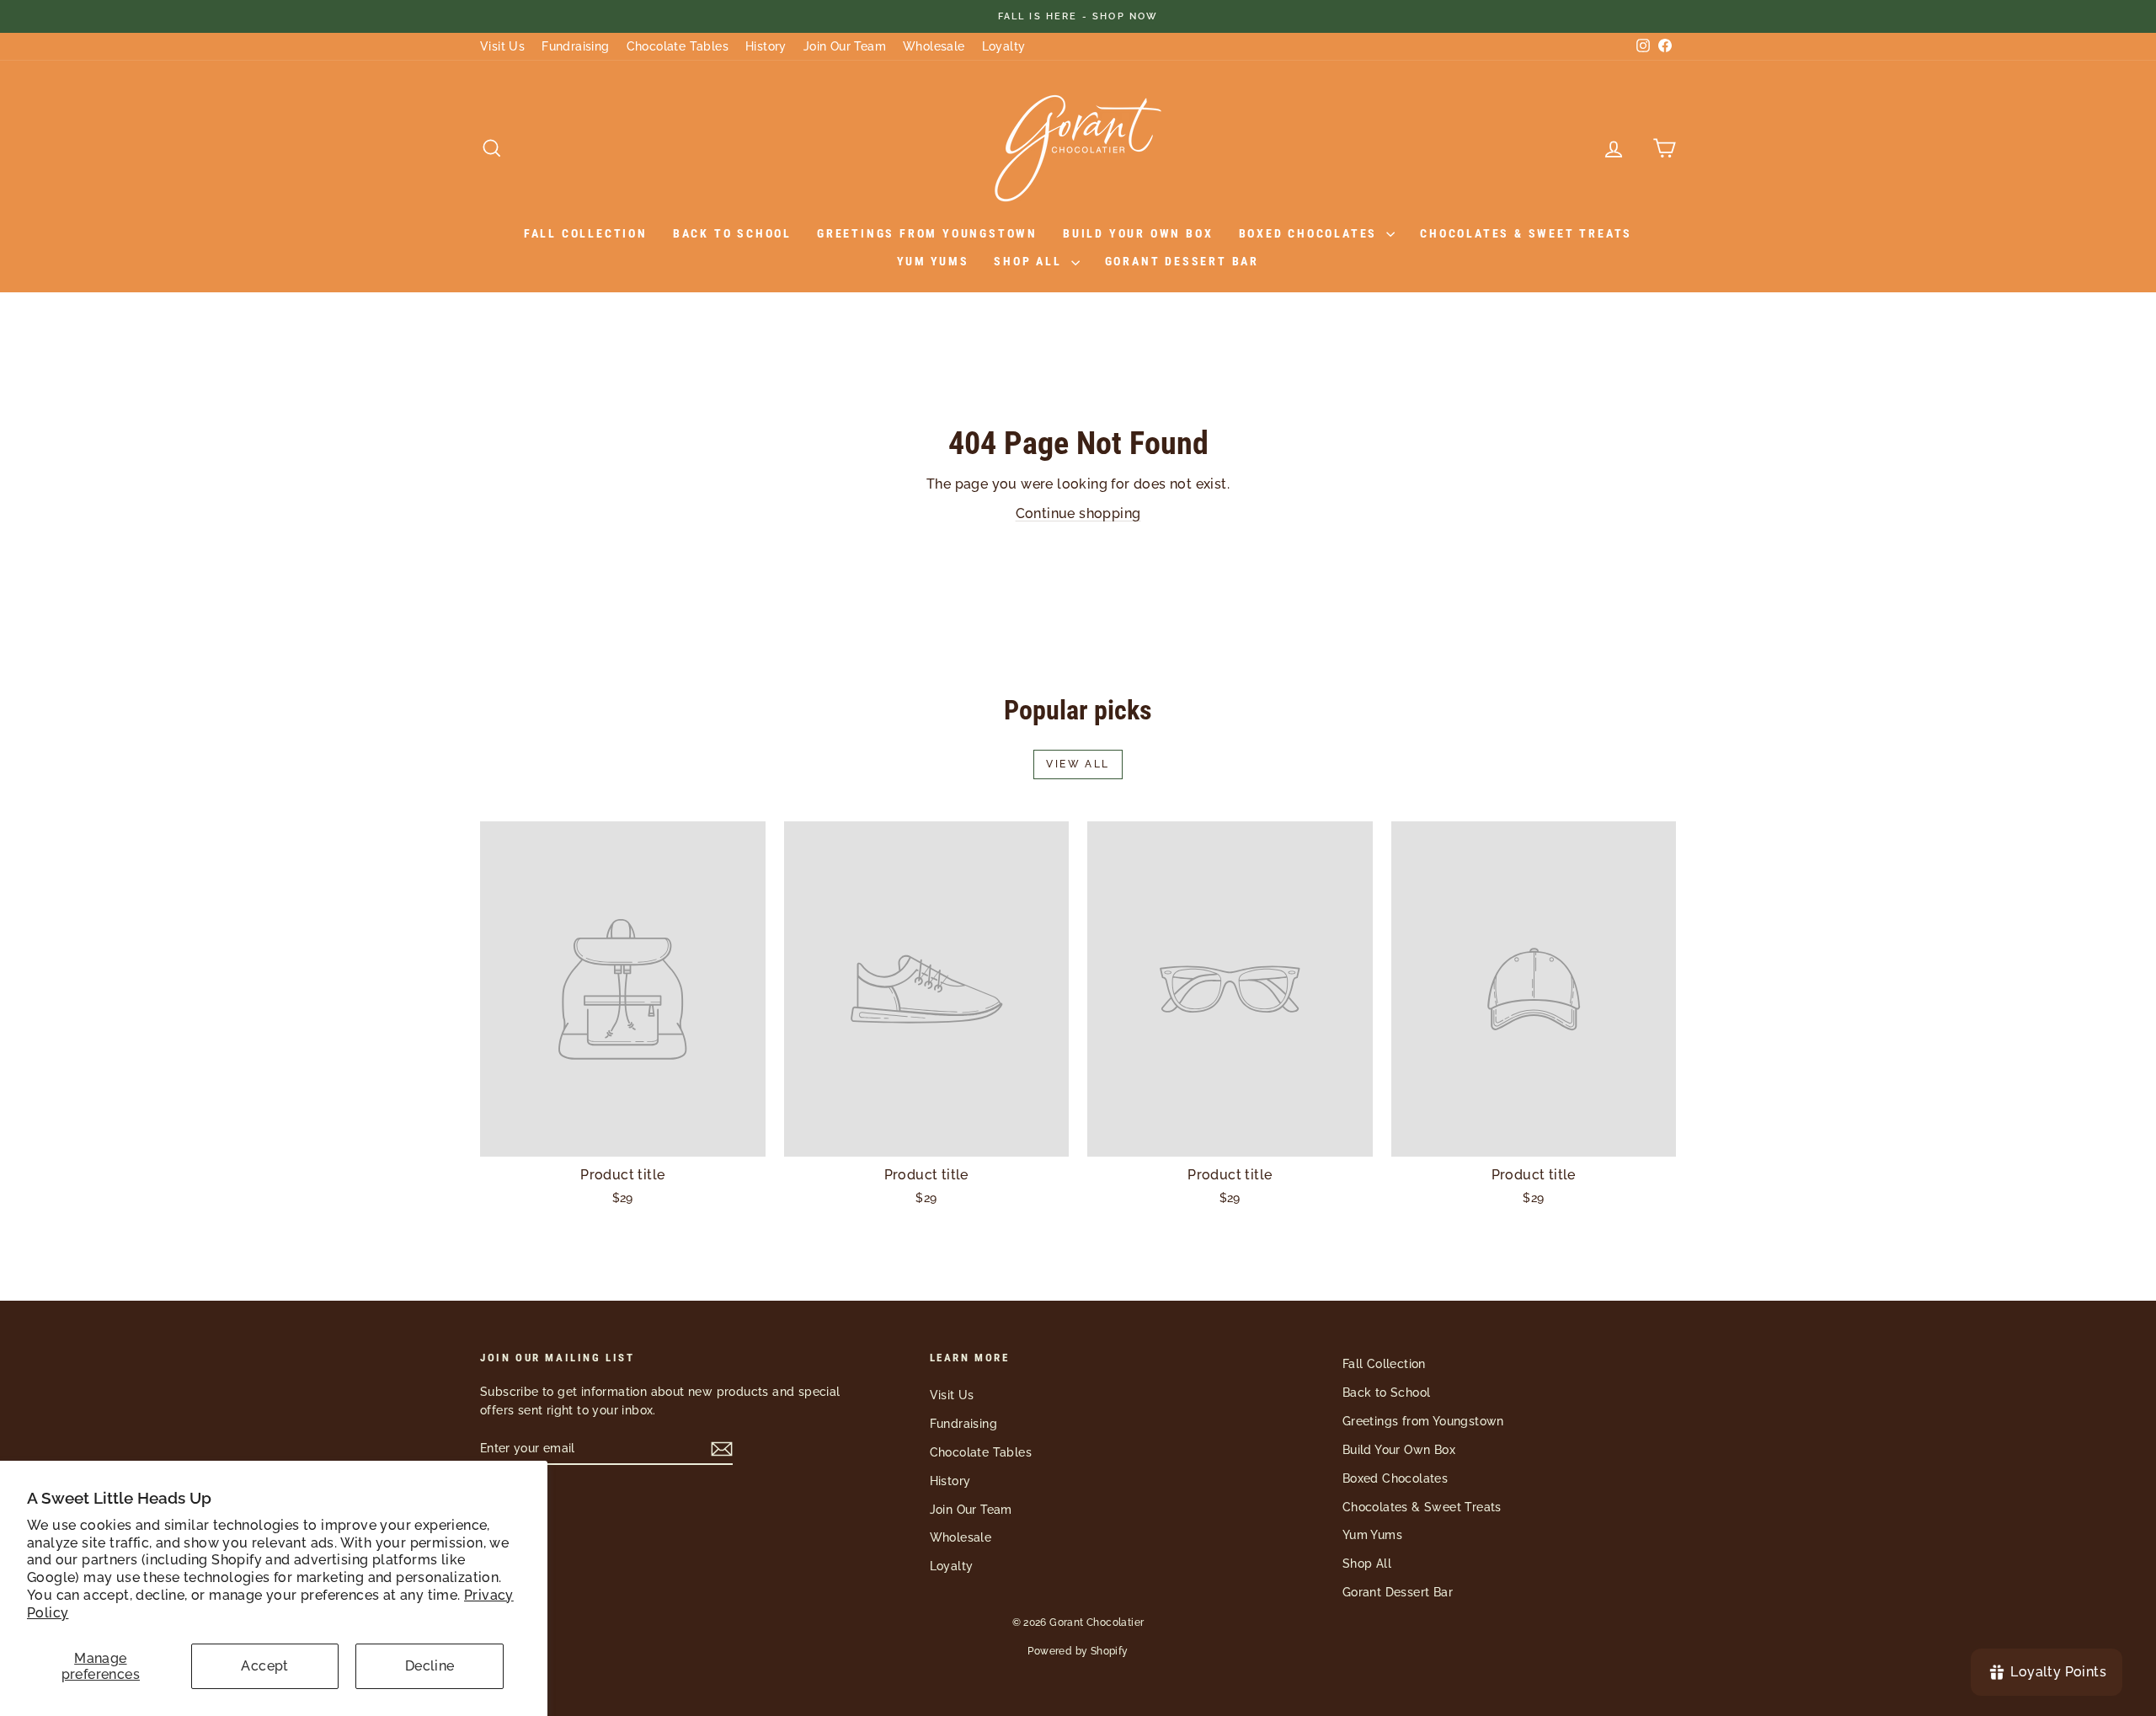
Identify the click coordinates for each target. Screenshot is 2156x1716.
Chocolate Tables (678, 46)
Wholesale (934, 46)
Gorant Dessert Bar (1182, 261)
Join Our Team (845, 46)
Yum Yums (933, 261)
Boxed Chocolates (1311, 233)
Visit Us (502, 46)
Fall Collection (586, 233)
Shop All (1030, 261)
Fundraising (575, 46)
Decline (430, 1666)
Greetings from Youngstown (927, 233)
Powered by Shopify (1078, 1651)
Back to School (732, 233)
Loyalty (1004, 46)
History (766, 46)
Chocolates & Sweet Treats (1526, 233)
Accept (264, 1666)
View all (1078, 764)
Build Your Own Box (1138, 233)
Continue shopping (1078, 513)
